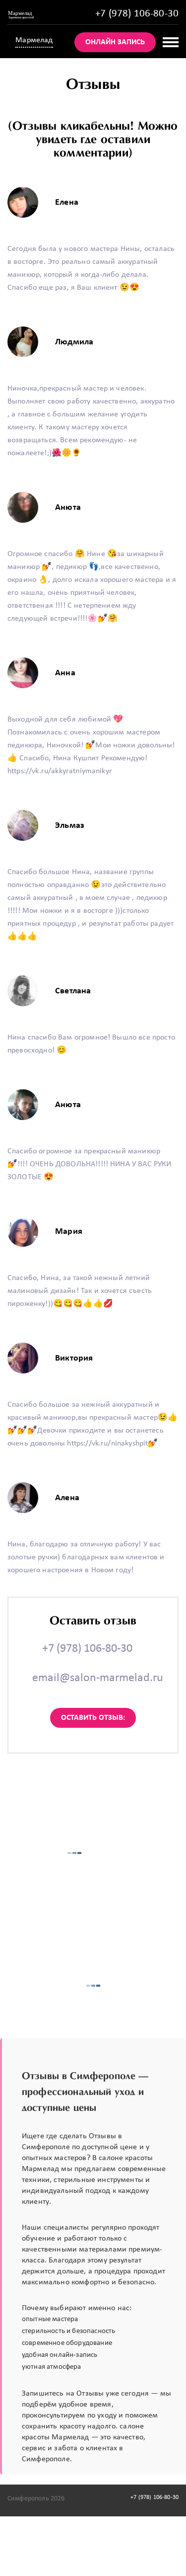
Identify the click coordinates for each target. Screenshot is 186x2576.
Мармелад (34, 40)
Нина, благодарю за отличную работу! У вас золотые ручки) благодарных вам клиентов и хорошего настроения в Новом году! (86, 1557)
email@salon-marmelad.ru (98, 1678)
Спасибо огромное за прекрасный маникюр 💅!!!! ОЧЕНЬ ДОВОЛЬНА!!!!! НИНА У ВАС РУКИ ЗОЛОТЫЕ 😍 (90, 1164)
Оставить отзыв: (93, 1718)
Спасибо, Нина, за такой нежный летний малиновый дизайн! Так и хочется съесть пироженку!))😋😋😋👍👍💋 (80, 1291)
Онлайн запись (115, 42)
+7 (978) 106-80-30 (137, 14)
